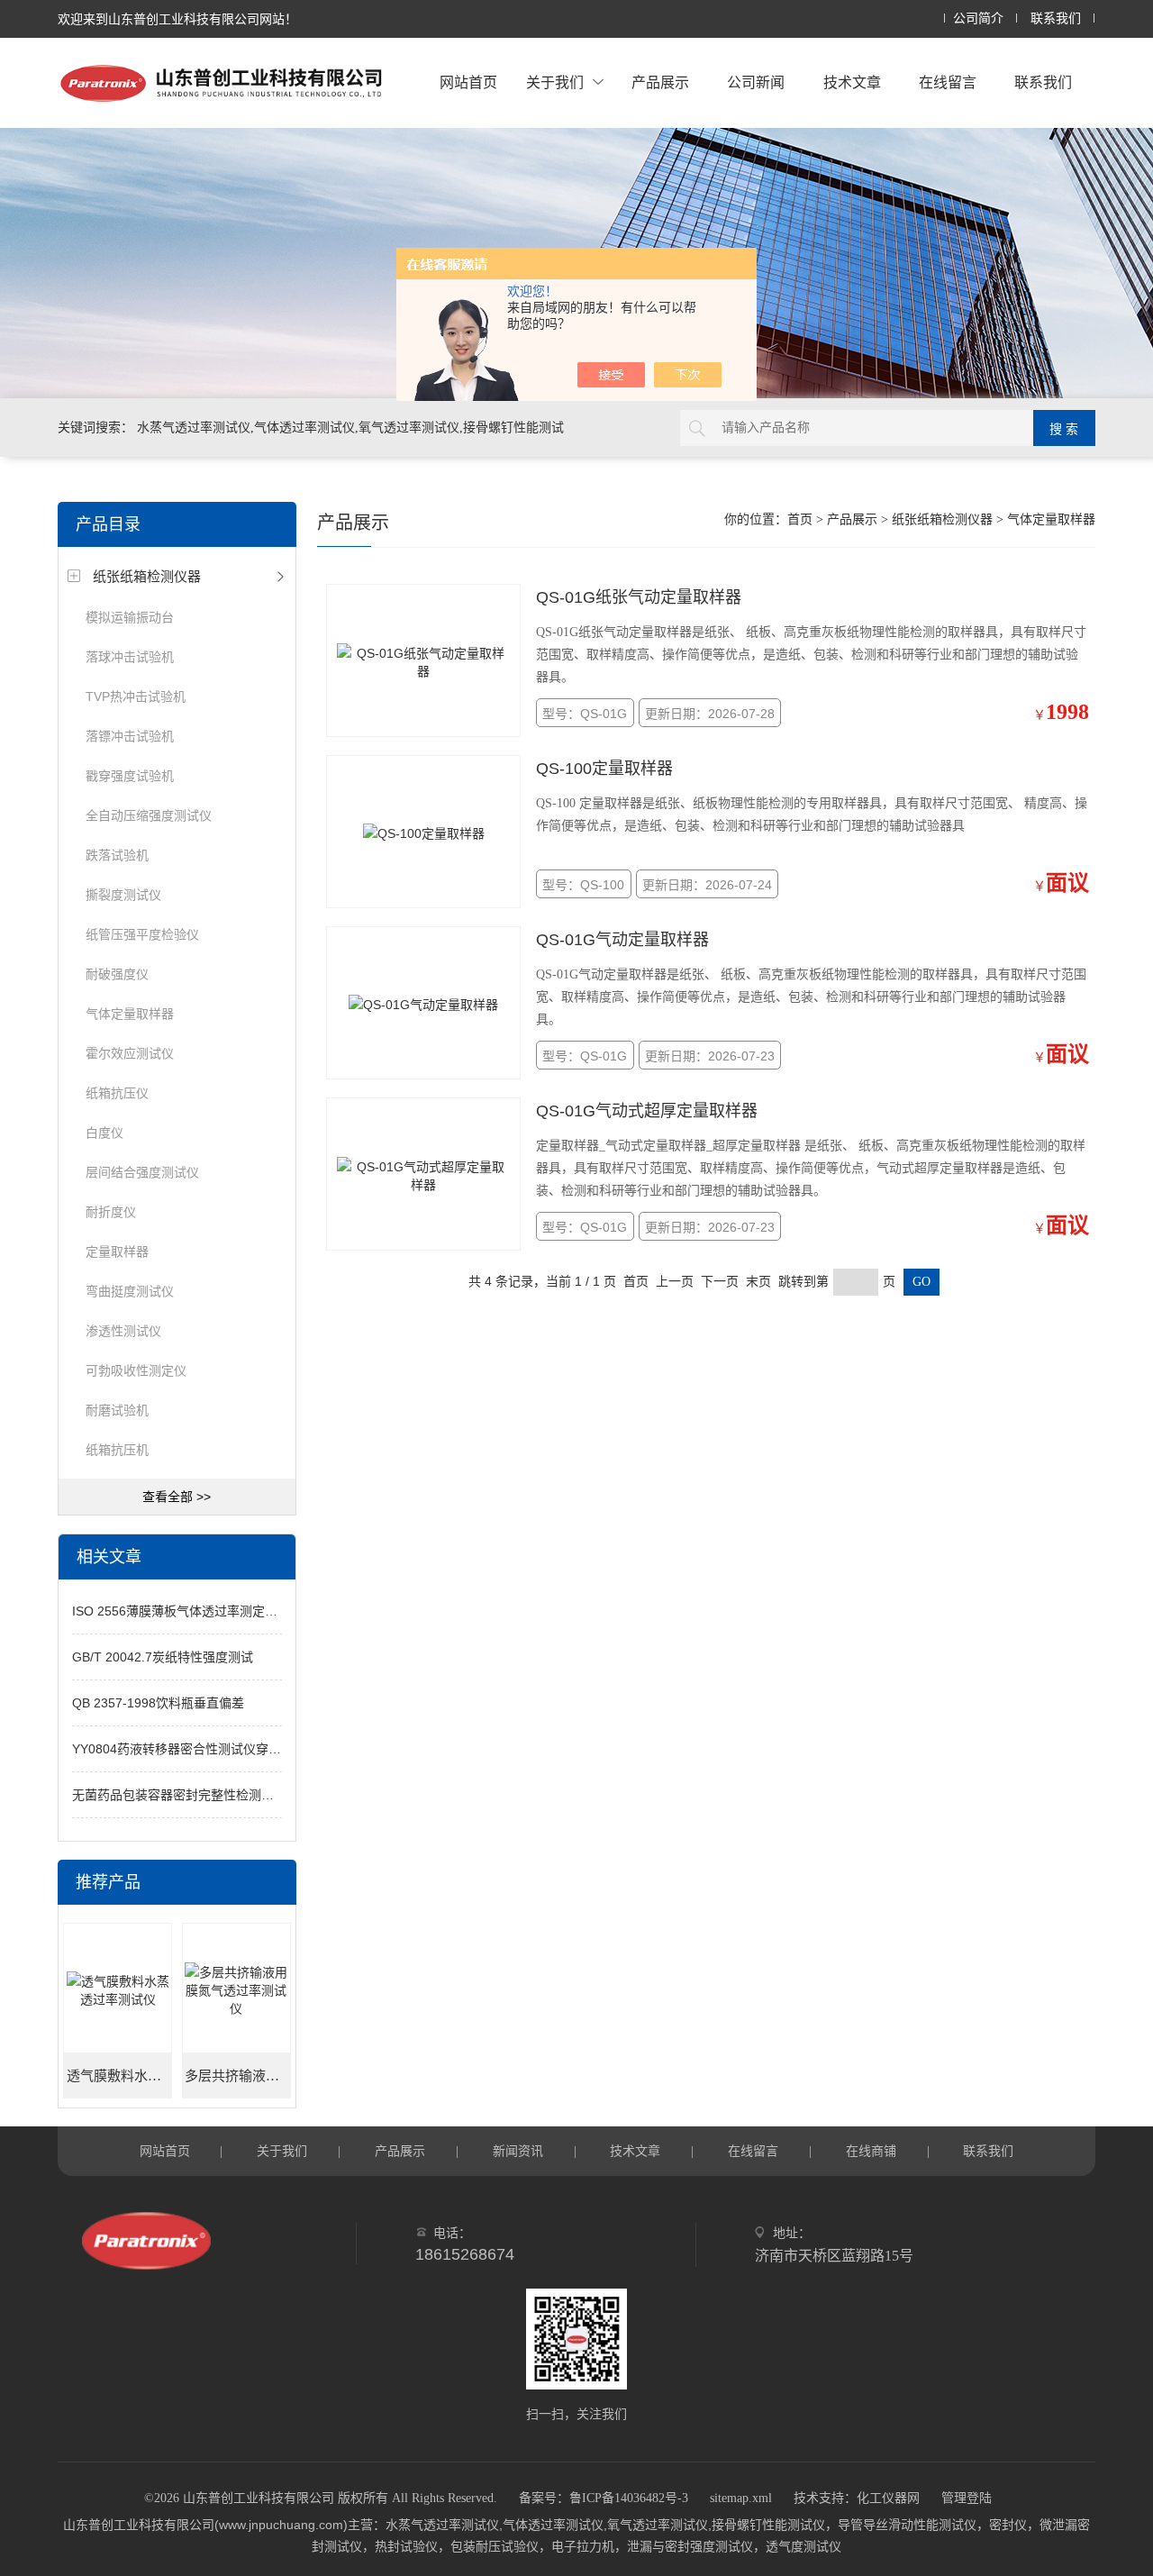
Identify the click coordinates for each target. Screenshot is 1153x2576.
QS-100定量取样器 (604, 769)
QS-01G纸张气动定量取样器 (639, 597)
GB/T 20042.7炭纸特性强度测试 (163, 1657)
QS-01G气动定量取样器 (622, 940)
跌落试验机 (117, 855)
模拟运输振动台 (130, 617)
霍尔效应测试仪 (130, 1053)
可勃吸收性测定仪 (136, 1370)
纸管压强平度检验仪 (142, 934)
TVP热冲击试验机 (136, 696)
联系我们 (1056, 18)
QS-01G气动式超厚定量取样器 (647, 1111)
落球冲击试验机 (130, 657)
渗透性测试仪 (123, 1331)
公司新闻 (756, 82)
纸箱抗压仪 (117, 1093)
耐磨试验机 (117, 1410)
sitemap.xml (741, 2498)
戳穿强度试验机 (130, 776)
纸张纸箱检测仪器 (147, 576)
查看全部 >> (177, 1497)
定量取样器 (117, 1252)
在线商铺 (871, 2151)
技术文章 (852, 82)
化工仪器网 (888, 2498)
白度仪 (104, 1133)
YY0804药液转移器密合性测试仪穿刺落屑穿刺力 (208, 1749)
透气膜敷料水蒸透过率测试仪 (119, 2076)
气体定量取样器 (130, 1014)
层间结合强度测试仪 (142, 1172)
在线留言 (948, 82)
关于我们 (555, 82)
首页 (800, 519)
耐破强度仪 (117, 974)
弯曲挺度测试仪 (130, 1291)
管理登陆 (967, 2498)
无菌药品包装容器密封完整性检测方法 (179, 1795)
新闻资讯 (518, 2151)
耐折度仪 (111, 1212)
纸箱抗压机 (117, 1450)
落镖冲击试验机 (130, 736)
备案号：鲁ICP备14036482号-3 (604, 2498)
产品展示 (660, 82)
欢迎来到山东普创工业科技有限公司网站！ (177, 19)
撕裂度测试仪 (123, 895)
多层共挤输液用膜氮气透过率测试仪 (237, 2076)
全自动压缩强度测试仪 (149, 815)
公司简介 (978, 18)
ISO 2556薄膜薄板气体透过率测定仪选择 (187, 1611)
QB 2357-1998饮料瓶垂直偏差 (158, 1703)
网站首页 (468, 82)
